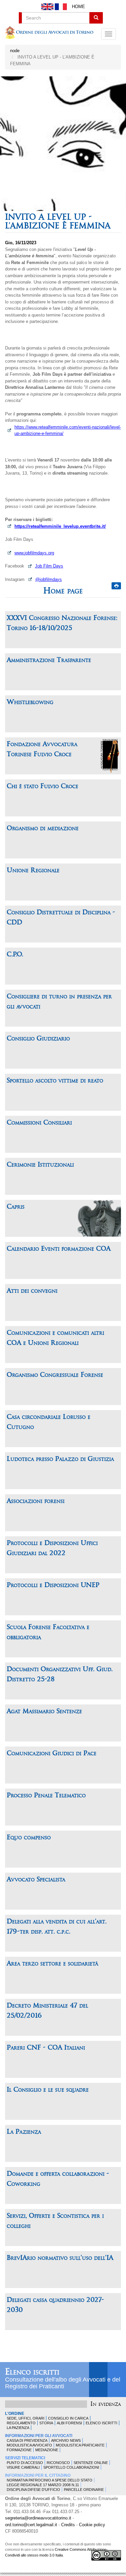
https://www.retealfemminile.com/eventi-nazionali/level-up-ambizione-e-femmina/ (68, 430)
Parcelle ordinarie (84, 2490)
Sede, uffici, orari (26, 2418)
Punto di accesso (25, 2463)
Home (78, 7)
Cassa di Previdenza (27, 2440)
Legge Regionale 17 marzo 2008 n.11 (43, 2485)
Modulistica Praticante (80, 2445)
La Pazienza (18, 2428)
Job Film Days (49, 566)
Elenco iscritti (32, 2372)
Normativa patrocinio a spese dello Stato (50, 2480)
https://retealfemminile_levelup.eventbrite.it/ (60, 526)
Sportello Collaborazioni (71, 2467)
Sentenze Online (91, 2463)
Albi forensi (69, 2423)
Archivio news (66, 2440)
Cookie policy (92, 2525)
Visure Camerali (23, 2467)
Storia (46, 2423)
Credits (68, 2525)
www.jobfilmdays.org (34, 553)
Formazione (19, 2450)
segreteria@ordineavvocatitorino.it (38, 2518)
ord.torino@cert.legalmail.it (31, 2525)
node (15, 51)
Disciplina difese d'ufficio (33, 2490)
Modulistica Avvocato (29, 2445)
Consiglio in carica (68, 2418)
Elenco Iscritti (101, 2423)
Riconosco (58, 2463)
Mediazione (47, 2450)
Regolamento (21, 2423)
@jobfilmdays (49, 579)
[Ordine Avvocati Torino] (50, 34)
